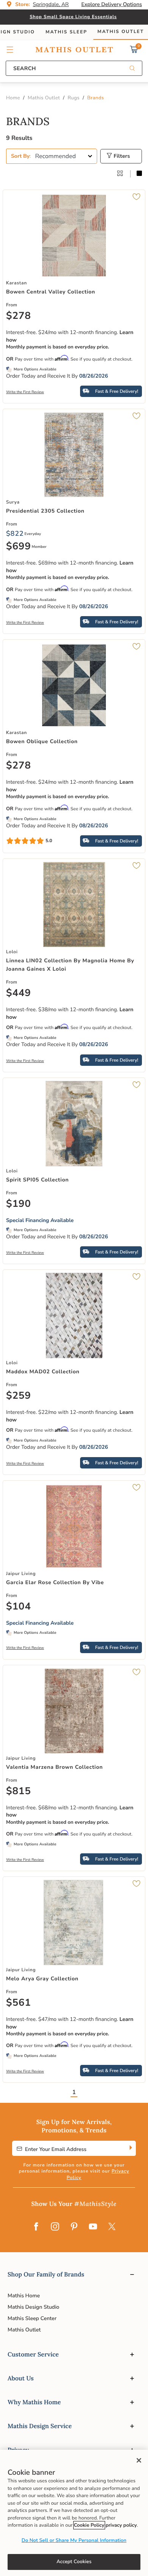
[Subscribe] (130, 2148)
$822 (15, 534)
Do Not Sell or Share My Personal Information (74, 2540)
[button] (10, 50)
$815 (19, 1792)
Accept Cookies (74, 2562)
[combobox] (74, 68)
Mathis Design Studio (33, 2307)
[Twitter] (112, 2227)
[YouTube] (93, 2227)
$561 (19, 2003)
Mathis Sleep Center (32, 2318)
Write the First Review (25, 392)
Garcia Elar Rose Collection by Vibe (55, 1582)
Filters (121, 156)
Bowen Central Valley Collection (51, 292)
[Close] (139, 2460)
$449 (19, 993)
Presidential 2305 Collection (45, 511)
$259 (19, 1396)
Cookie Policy (89, 2525)
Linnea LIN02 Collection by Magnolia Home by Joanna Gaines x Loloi (70, 965)
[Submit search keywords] (132, 69)
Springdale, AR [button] (51, 4)
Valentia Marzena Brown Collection (54, 1767)
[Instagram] (55, 2227)
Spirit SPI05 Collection (37, 1180)
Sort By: (21, 156)
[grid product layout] (120, 174)
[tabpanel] (74, 1109)
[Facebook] (36, 2227)
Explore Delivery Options (112, 4)
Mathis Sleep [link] (66, 32)
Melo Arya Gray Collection (42, 1979)
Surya (13, 502)
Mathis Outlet (24, 2330)
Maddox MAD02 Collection (43, 1372)
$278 (19, 316)
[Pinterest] (74, 2227)
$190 (19, 1204)
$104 (19, 1607)
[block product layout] (139, 174)
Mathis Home (24, 2296)
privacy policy (121, 2525)
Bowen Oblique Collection (42, 741)
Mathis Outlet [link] (121, 32)
